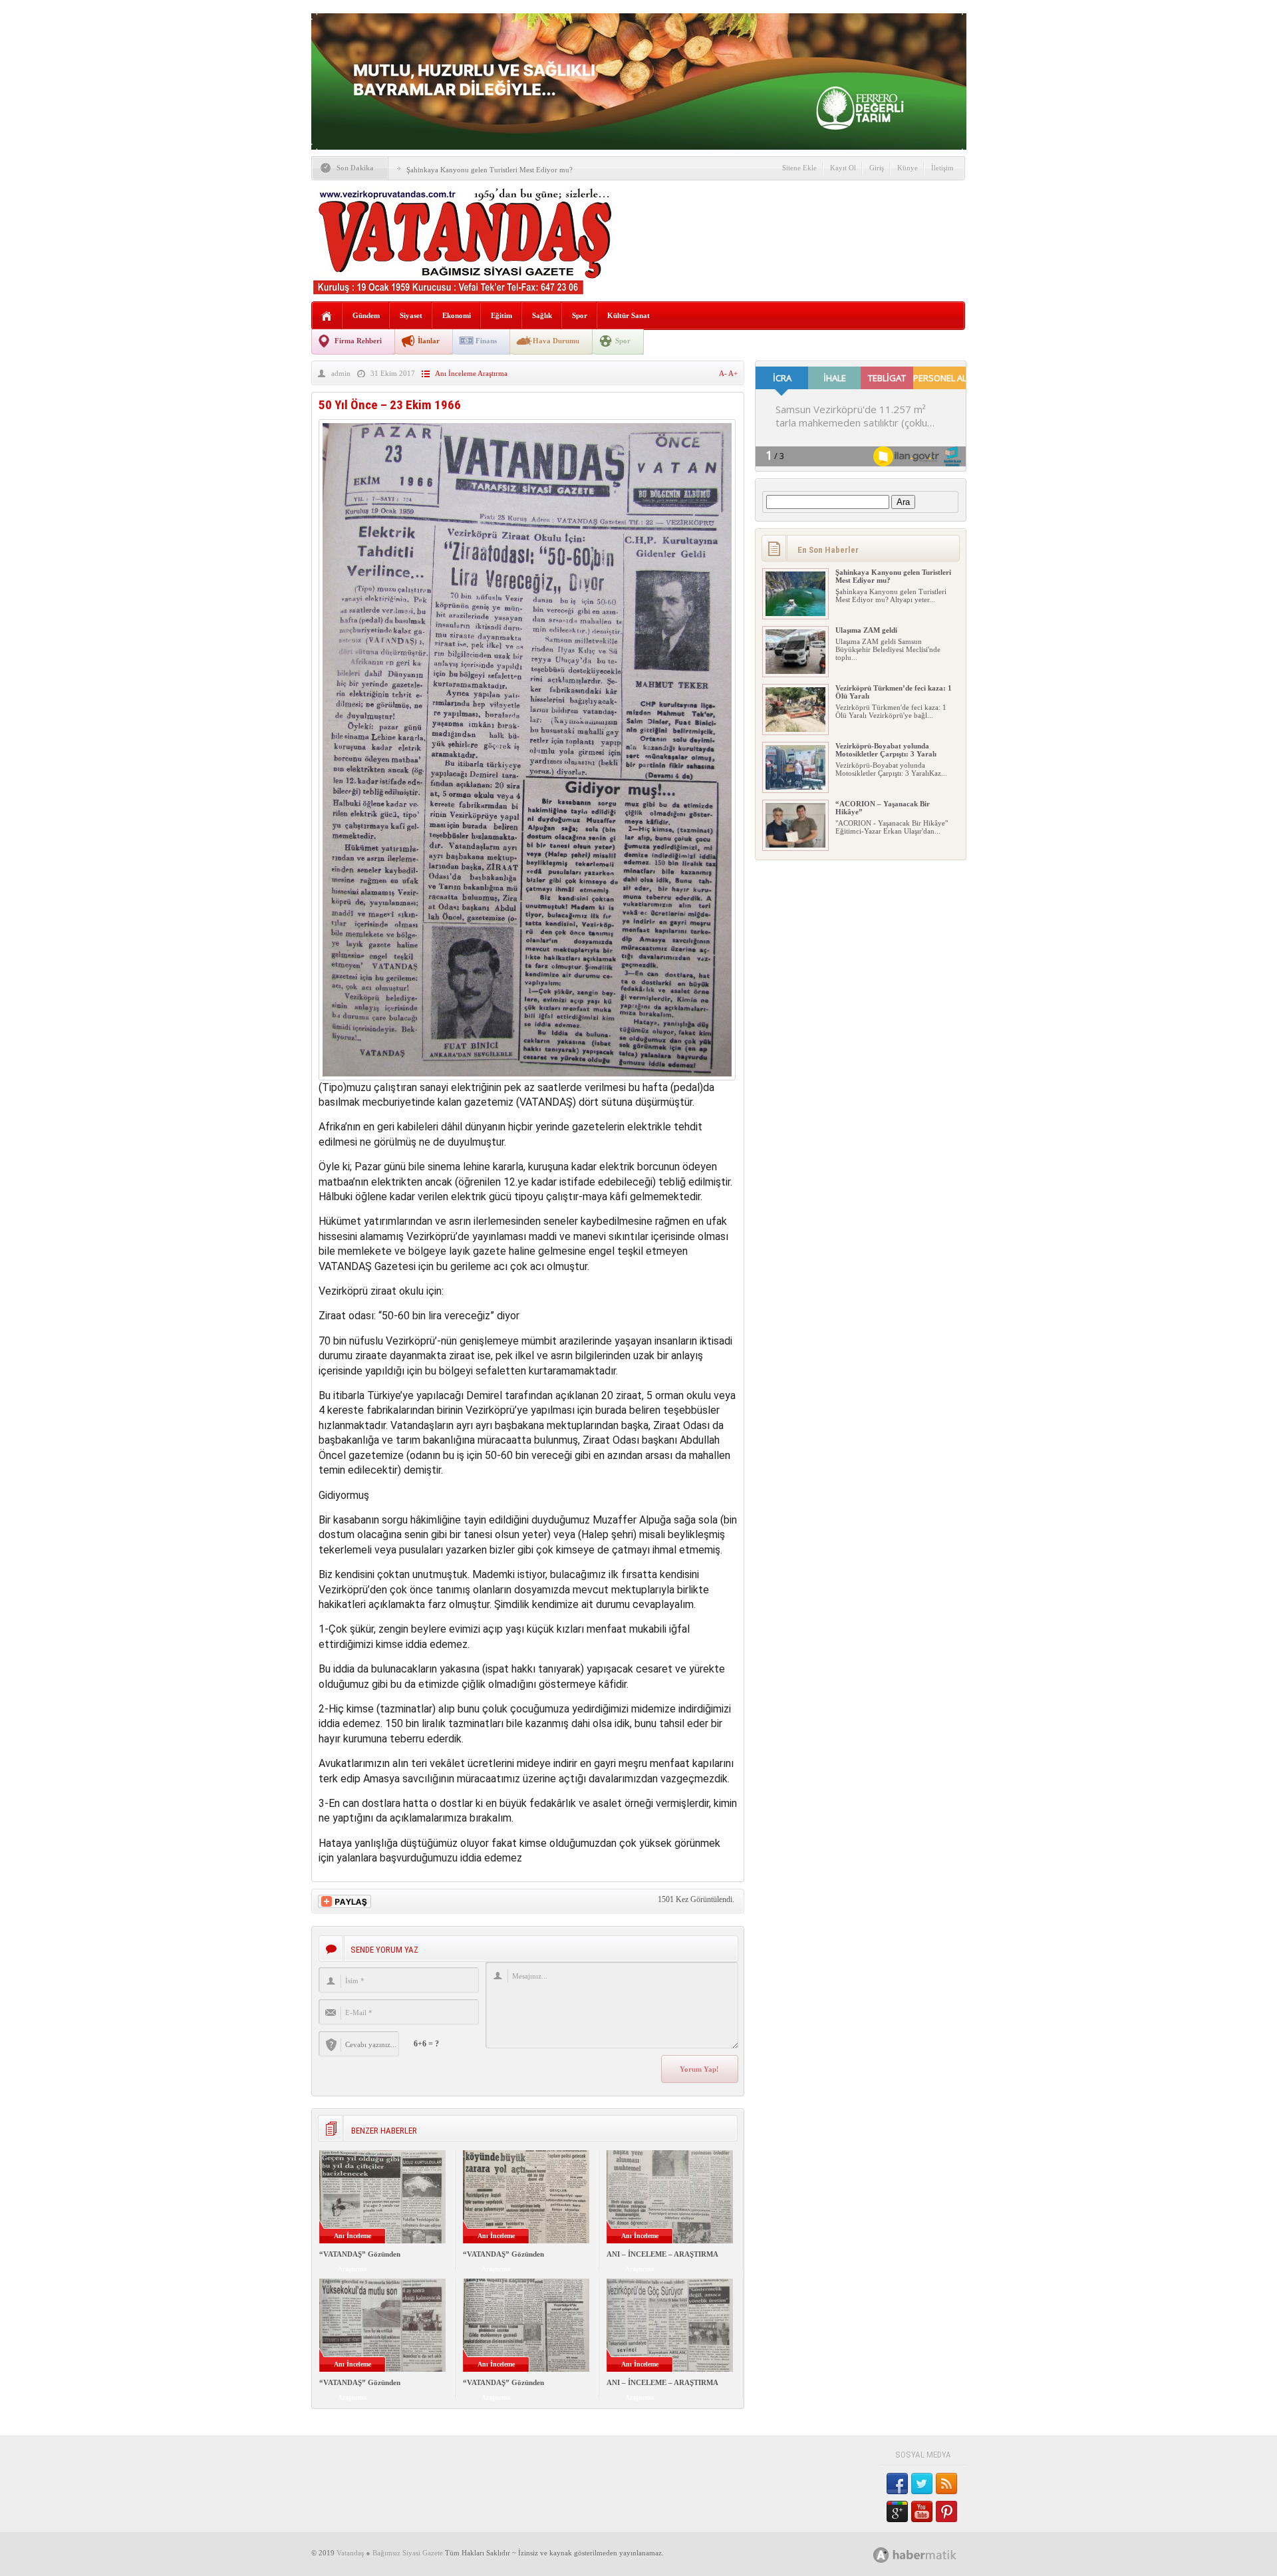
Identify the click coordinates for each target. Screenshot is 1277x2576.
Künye (908, 168)
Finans (486, 341)
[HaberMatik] (929, 2554)
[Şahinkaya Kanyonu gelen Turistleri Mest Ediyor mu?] (795, 613)
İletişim (942, 168)
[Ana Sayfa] (327, 316)
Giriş (877, 168)
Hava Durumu (556, 341)
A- (724, 373)
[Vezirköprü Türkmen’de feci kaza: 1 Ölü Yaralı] (795, 729)
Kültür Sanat (629, 315)
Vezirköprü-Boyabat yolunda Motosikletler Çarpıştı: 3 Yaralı (886, 750)
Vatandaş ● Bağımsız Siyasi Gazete (390, 2553)
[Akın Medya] (881, 2555)
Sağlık (542, 315)
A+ (733, 373)
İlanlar (429, 341)
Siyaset (411, 315)
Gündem (366, 315)
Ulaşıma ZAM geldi (866, 630)
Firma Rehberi (358, 341)
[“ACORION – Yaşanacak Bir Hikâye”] (795, 845)
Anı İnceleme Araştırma (471, 373)
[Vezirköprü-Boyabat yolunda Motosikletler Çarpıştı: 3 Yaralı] (795, 787)
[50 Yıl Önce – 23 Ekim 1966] (527, 1077)
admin (341, 373)
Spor (580, 315)
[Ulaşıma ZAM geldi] (795, 671)
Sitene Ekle (799, 168)
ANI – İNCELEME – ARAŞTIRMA (662, 2254)
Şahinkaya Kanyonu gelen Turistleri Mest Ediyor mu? (490, 170)
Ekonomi (457, 315)
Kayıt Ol (843, 168)
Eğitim (501, 315)
